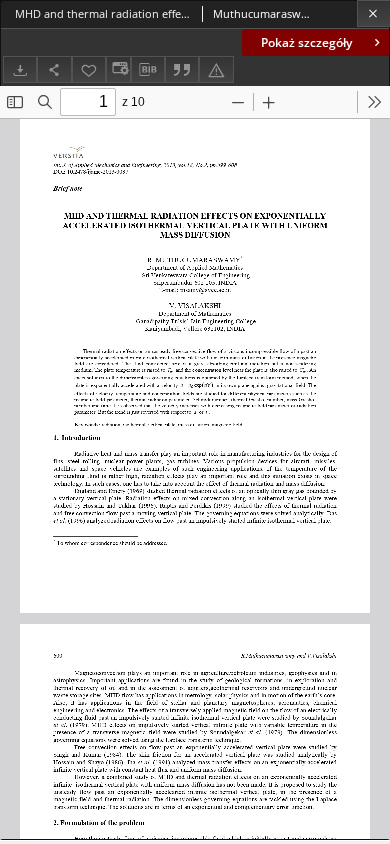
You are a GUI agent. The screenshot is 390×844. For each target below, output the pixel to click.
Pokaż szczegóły (306, 42)
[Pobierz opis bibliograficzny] (148, 70)
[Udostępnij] (54, 69)
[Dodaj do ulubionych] (89, 69)
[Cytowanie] (182, 69)
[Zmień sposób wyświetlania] (118, 69)
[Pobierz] (20, 69)
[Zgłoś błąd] (216, 69)
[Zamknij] (373, 13)
